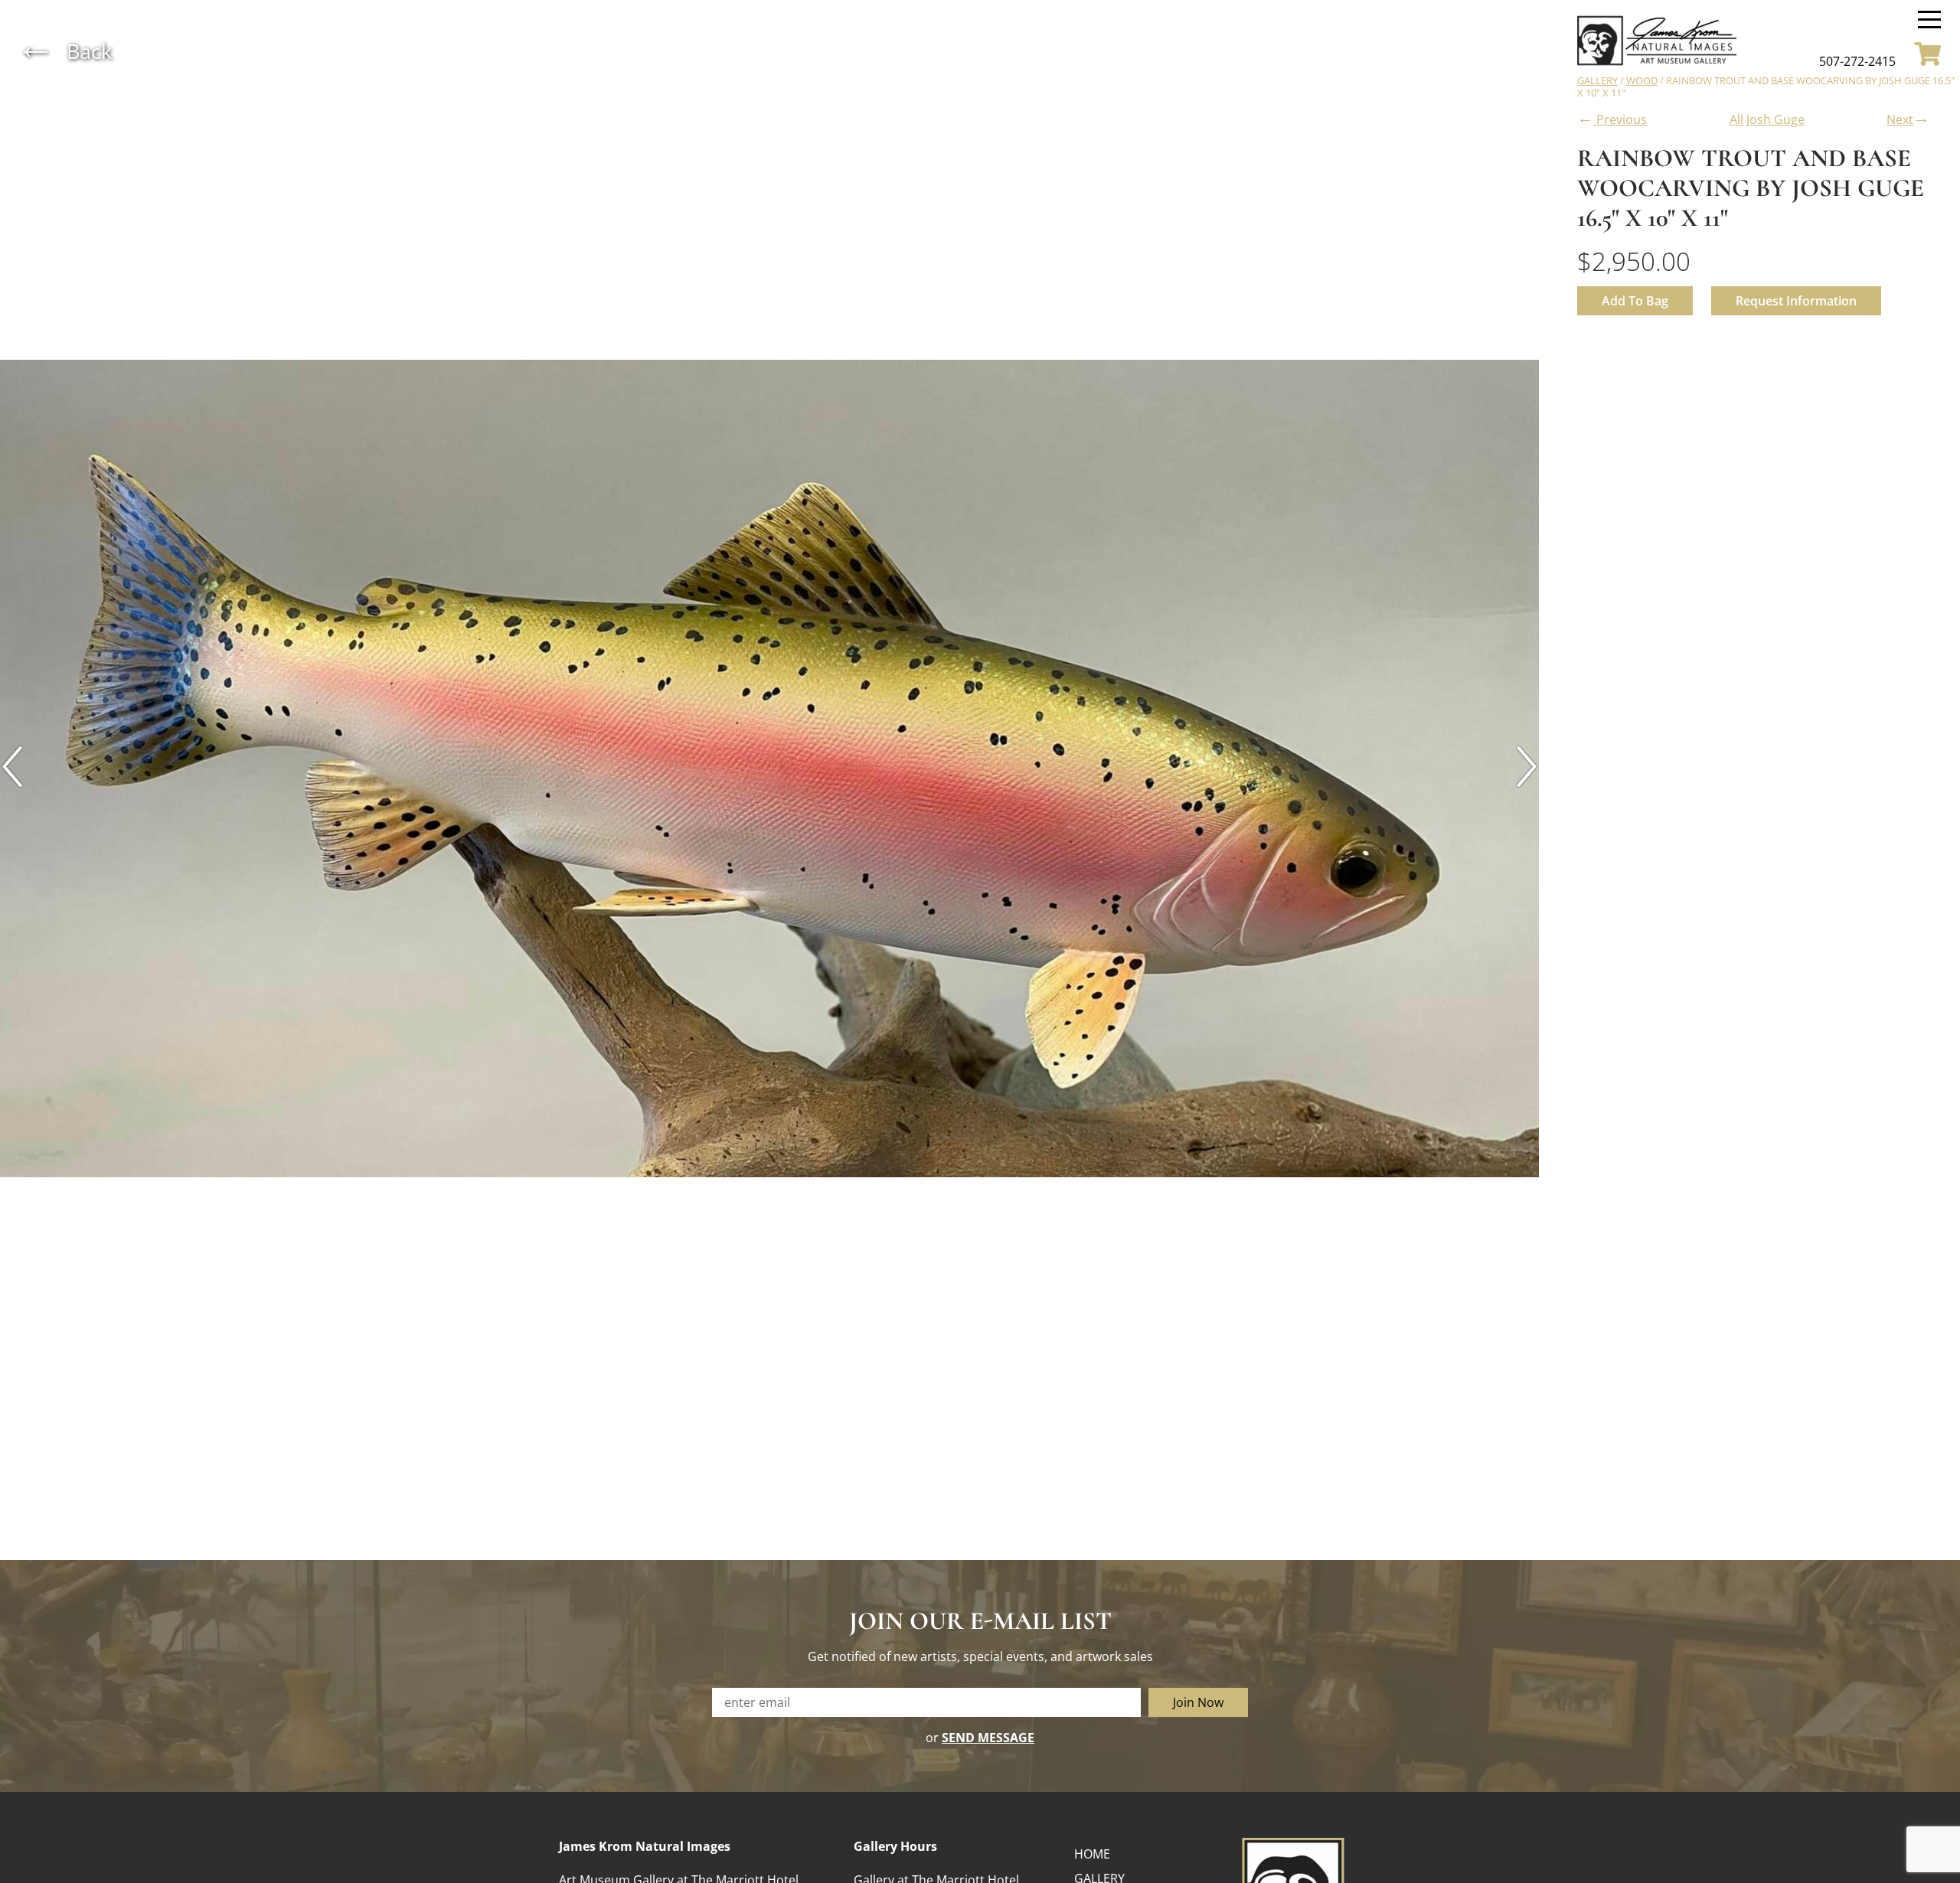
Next (1908, 117)
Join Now (1198, 1702)
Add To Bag (1635, 301)
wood (1642, 80)
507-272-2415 (1857, 61)
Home (1092, 1854)
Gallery (1597, 80)
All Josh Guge (1767, 119)
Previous (1612, 117)
